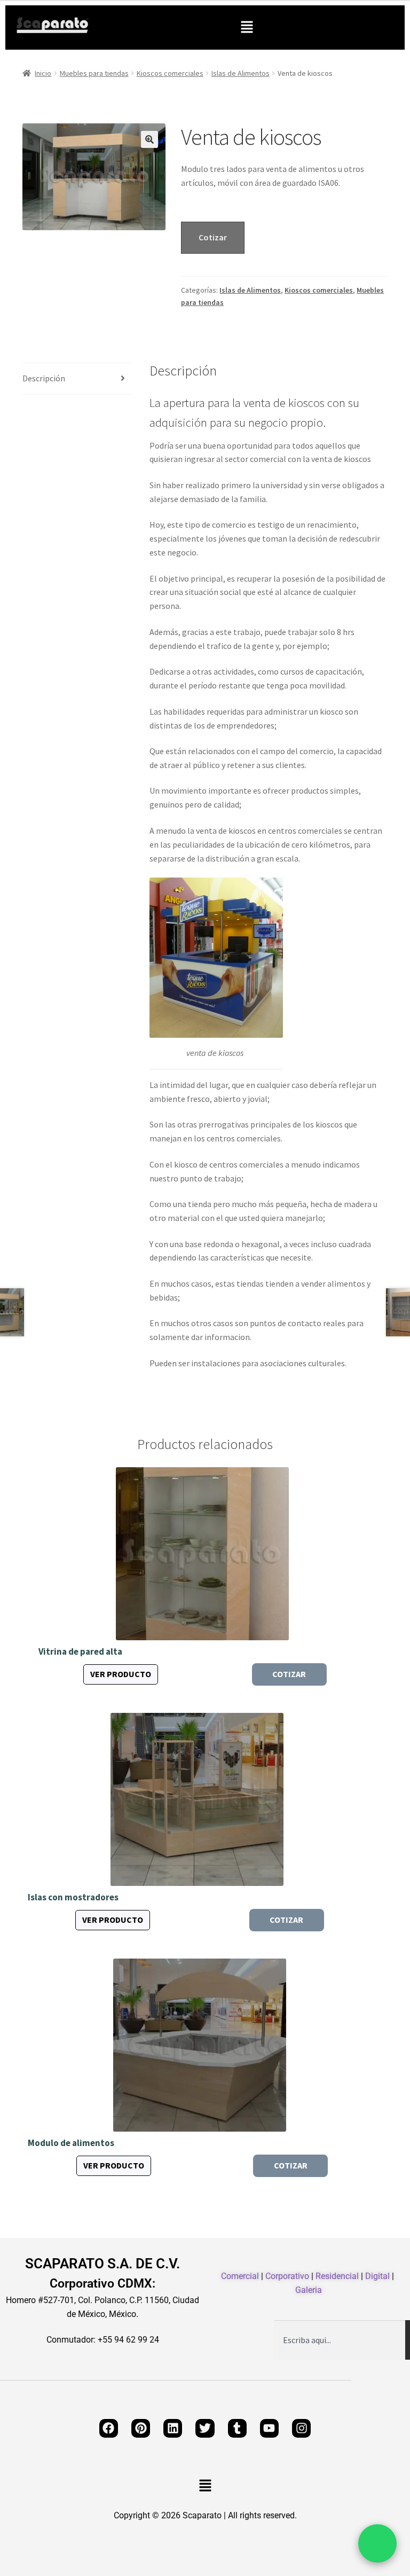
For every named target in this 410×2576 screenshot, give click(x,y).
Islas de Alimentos (241, 73)
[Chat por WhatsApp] (377, 2543)
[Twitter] (205, 2428)
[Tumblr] (237, 2428)
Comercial (240, 2276)
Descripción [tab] (44, 378)
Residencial (337, 2276)
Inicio (43, 73)
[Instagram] (301, 2428)
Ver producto (121, 1674)
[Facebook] (109, 2428)
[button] (247, 28)
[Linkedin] (173, 2428)
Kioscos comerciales (170, 73)
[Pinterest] (141, 2428)
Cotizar (213, 237)
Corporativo (287, 2276)
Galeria (309, 2290)
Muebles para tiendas (94, 73)
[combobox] (340, 2340)
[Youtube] (269, 2428)
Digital (377, 2276)
